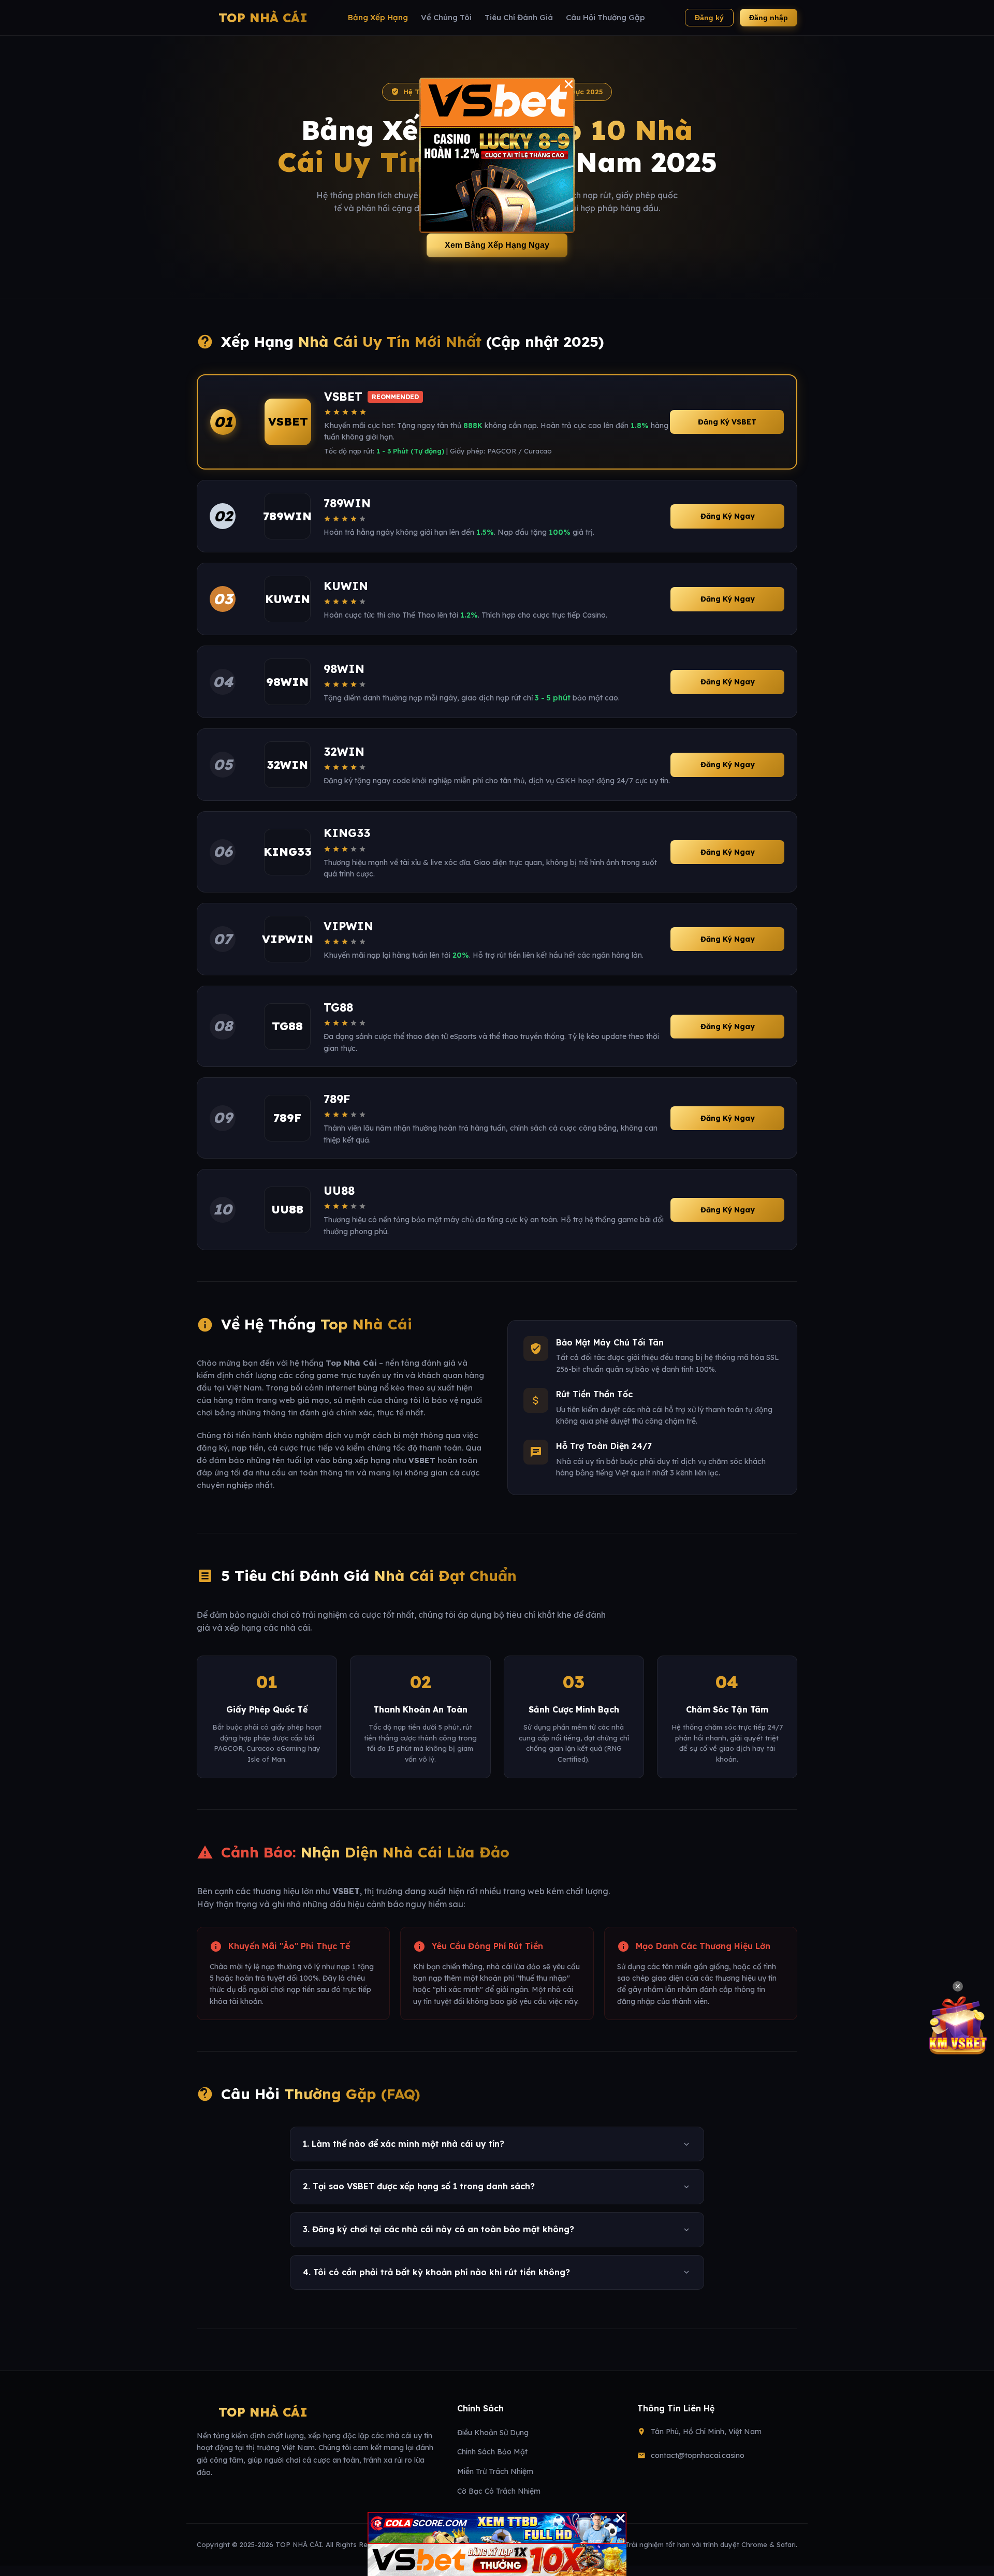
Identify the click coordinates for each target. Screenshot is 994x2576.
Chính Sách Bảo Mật (492, 2452)
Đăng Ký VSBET (727, 422)
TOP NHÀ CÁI (263, 18)
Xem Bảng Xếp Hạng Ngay (497, 245)
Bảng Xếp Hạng (378, 17)
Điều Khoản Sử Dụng (493, 2433)
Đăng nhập (769, 18)
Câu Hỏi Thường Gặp (605, 17)
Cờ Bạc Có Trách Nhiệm (499, 2491)
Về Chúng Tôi (446, 17)
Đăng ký (709, 18)
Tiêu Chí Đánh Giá (519, 17)
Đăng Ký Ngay (728, 516)
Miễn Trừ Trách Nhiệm (495, 2471)
